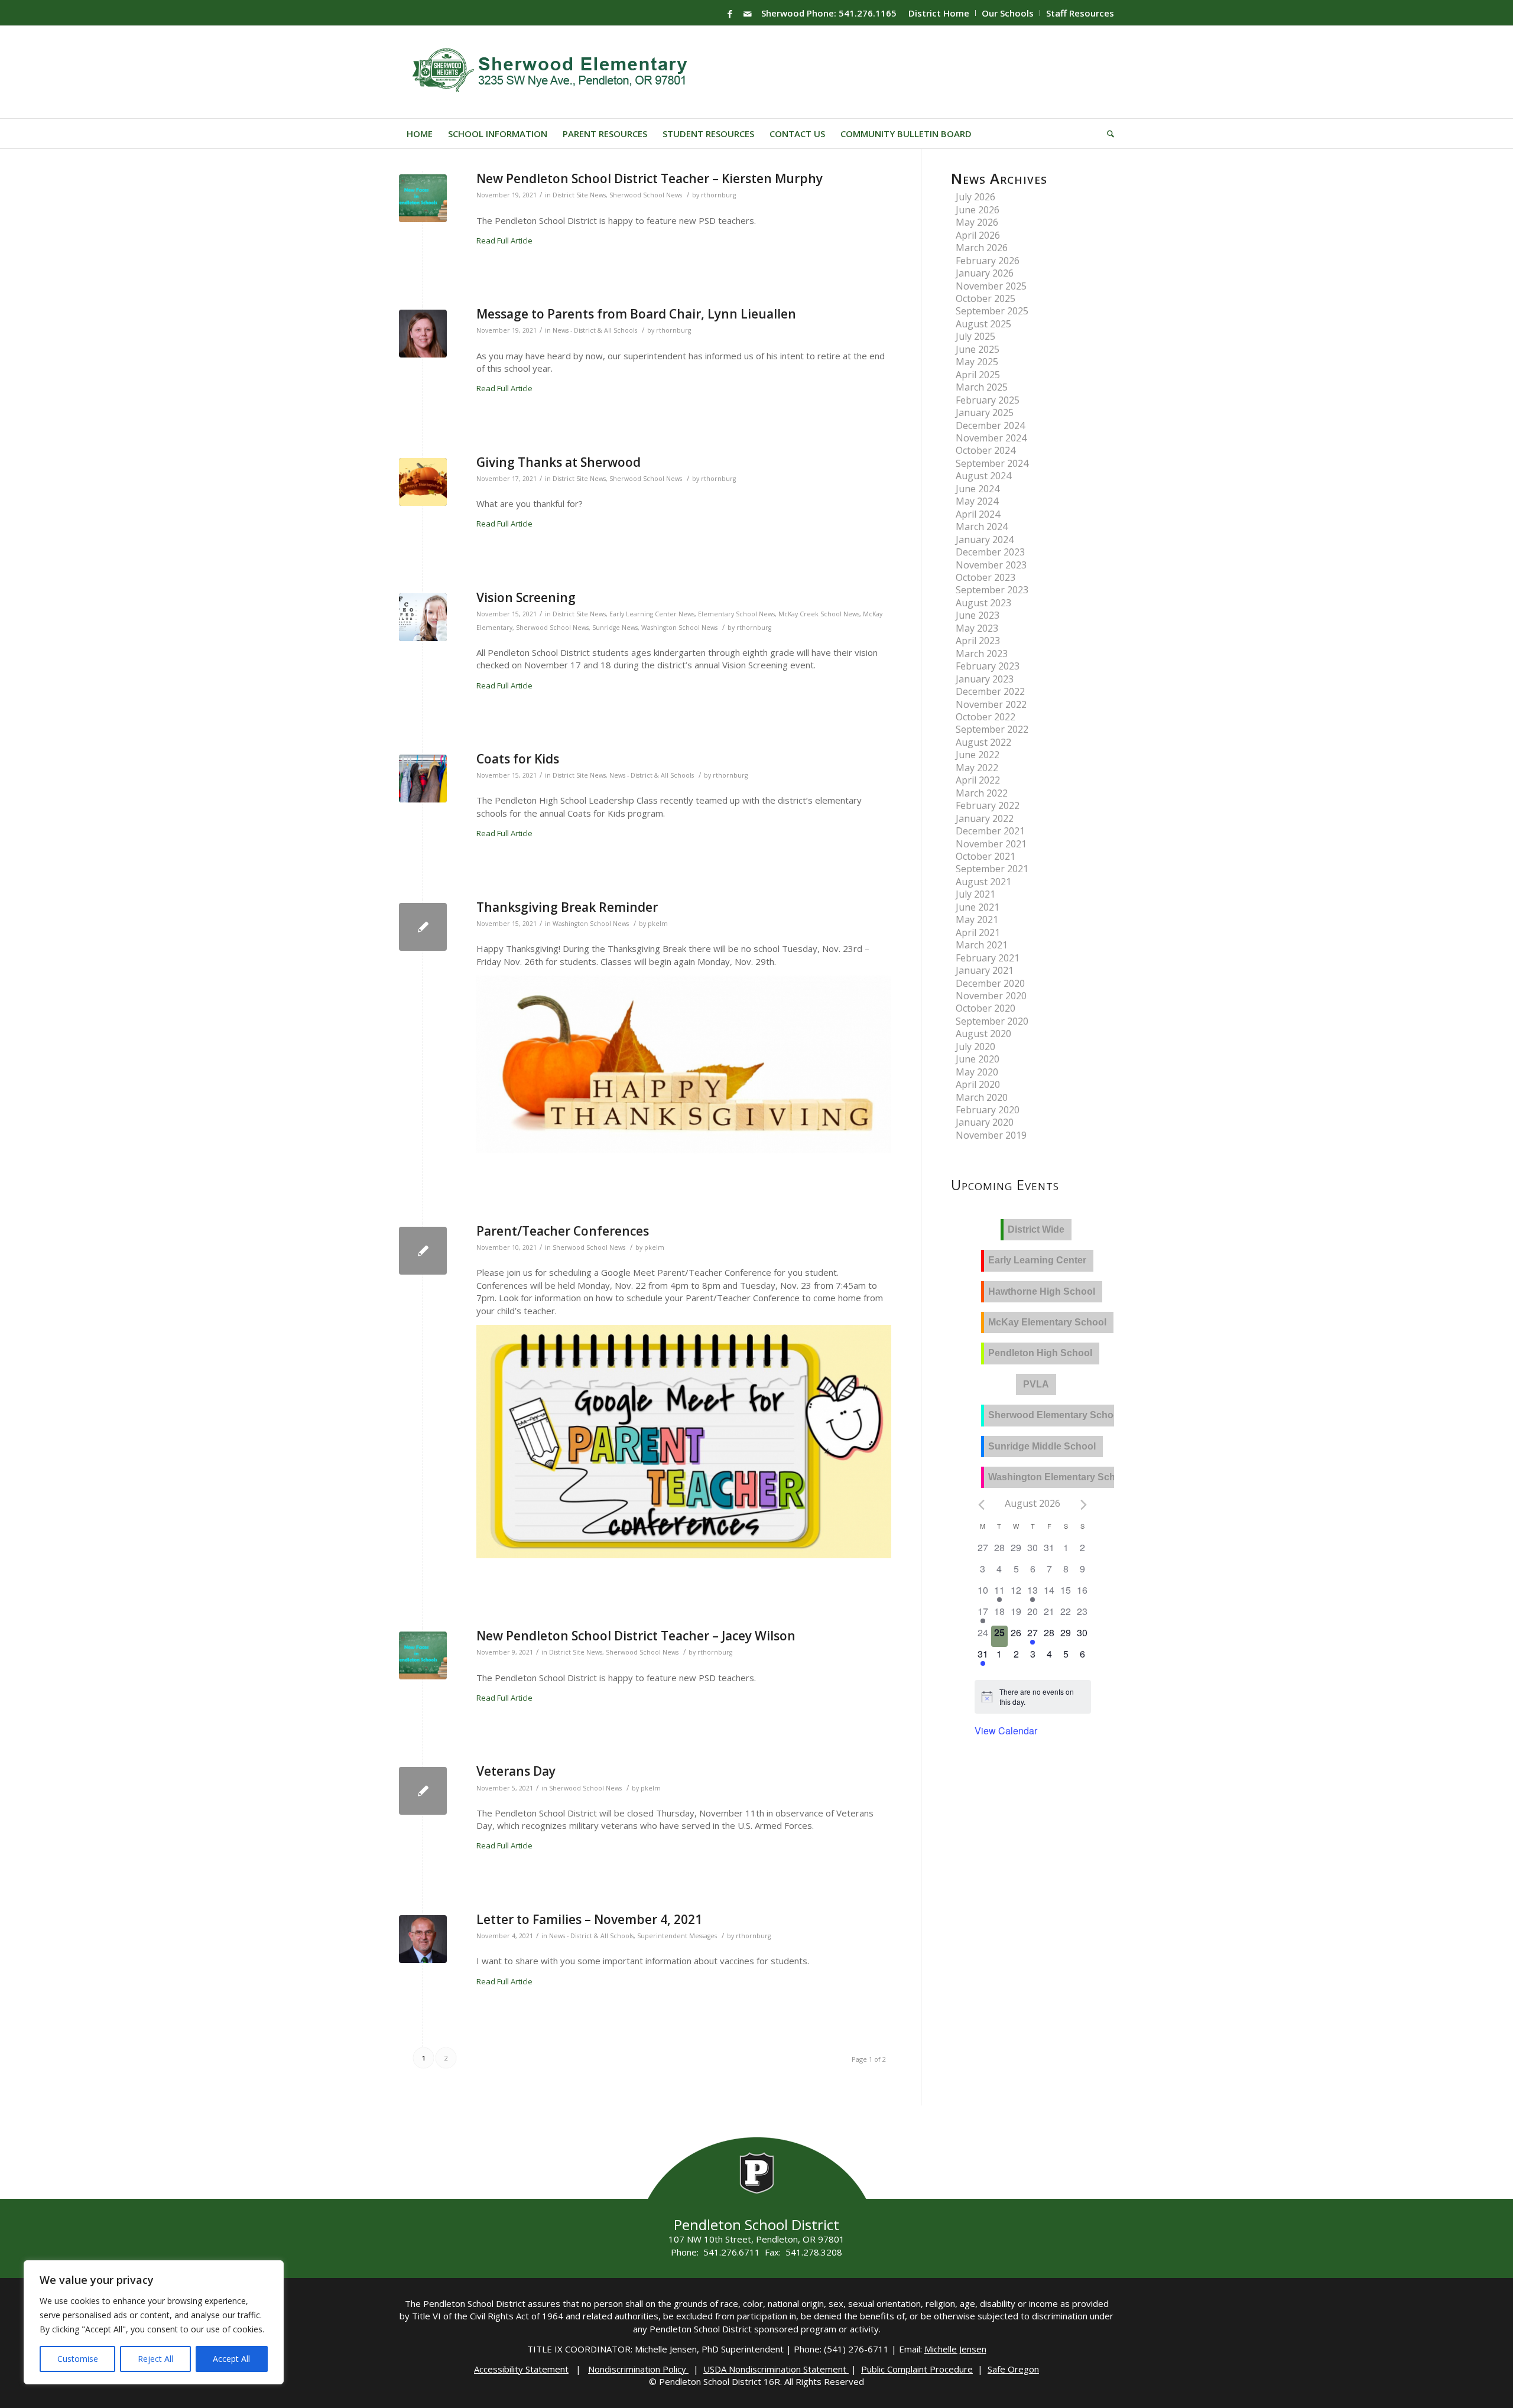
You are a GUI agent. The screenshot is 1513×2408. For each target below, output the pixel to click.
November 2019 (991, 1135)
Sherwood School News (646, 195)
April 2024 (978, 514)
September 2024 (992, 463)
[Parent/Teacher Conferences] (423, 1251)
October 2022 (986, 717)
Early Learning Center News (652, 614)
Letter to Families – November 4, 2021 (589, 1919)
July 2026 (975, 197)
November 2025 (991, 286)
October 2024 (986, 450)
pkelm (658, 924)
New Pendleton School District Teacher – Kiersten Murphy (650, 178)
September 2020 (992, 1021)
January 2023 (985, 679)
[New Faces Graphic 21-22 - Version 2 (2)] (423, 198)
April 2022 (978, 780)
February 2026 (988, 261)
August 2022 (983, 742)
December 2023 (990, 552)
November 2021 (991, 844)
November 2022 (991, 704)
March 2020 (982, 1097)
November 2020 (991, 996)
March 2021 (982, 945)
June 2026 (978, 210)
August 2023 (983, 603)
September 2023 (992, 590)
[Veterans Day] (423, 1791)
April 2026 (978, 235)
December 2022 (990, 691)
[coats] (423, 779)
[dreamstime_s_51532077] (423, 617)
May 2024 (977, 501)
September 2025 (992, 311)
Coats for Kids (518, 759)
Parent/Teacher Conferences (563, 1231)
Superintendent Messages (677, 1936)
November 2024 (991, 438)
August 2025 (983, 324)
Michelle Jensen (955, 2349)
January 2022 (985, 818)
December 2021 (990, 831)
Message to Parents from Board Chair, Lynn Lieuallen (636, 314)
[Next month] (1084, 1504)
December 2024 (990, 425)
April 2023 (978, 641)
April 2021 (978, 932)
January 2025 (985, 412)
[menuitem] (939, 13)
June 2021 (978, 907)
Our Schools (1008, 13)
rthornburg (718, 195)
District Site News (579, 195)
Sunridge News (615, 628)
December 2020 (990, 983)
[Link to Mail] (748, 14)
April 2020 (978, 1084)
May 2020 (977, 1072)
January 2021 (985, 970)
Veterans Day (516, 1771)
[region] (154, 2322)
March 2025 (982, 387)
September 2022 (992, 729)
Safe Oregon (1013, 2369)
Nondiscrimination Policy (638, 2369)
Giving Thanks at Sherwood (559, 462)
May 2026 (977, 222)
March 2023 (982, 654)
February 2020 (988, 1110)
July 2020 (975, 1047)
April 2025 (978, 375)
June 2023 (978, 615)
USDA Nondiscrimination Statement (776, 2369)
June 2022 (978, 755)
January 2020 (985, 1122)
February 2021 (988, 958)
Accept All (231, 2359)
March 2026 (982, 248)
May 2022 (977, 768)
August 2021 (983, 882)
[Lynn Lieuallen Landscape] (423, 334)
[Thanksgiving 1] (423, 482)
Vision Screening (526, 597)
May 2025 (977, 362)
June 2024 (978, 489)
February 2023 (988, 666)
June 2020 (978, 1059)
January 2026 (985, 273)
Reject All (155, 2359)
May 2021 (977, 919)
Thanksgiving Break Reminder (567, 907)
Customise (78, 2359)
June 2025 (978, 349)
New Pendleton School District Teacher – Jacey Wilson (636, 1636)
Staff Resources (1080, 13)
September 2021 (992, 869)
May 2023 (977, 628)
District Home (939, 13)
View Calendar (1006, 1731)
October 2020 (986, 1008)
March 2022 (982, 793)
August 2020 (983, 1034)
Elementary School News (736, 614)
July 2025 (975, 336)
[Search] (1107, 134)
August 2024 (983, 476)
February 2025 (988, 400)
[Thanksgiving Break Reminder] (423, 927)
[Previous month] (982, 1504)
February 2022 (988, 805)
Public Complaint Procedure (917, 2369)
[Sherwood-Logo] (554, 72)
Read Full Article (504, 241)
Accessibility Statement (521, 2369)
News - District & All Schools (595, 330)
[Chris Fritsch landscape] (423, 1939)
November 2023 (991, 565)
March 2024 (982, 527)
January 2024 (985, 540)
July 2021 (975, 894)
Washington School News (679, 628)
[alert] (1042, 1697)
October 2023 (986, 577)
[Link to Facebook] (730, 14)
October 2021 (986, 856)
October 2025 (986, 298)
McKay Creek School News (819, 614)
